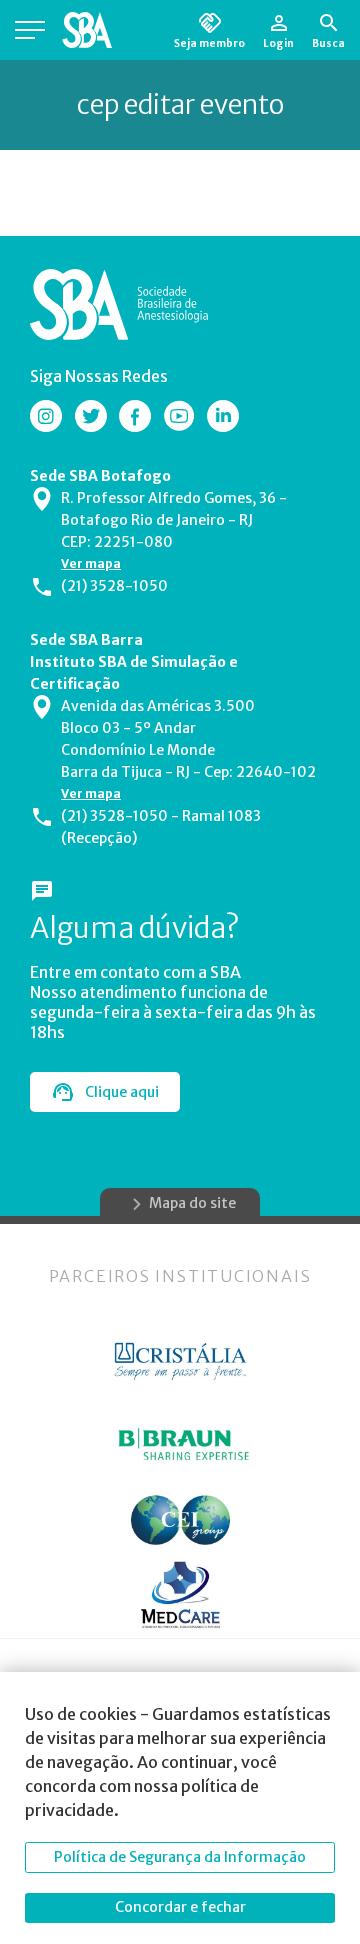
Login (278, 43)
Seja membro (209, 43)
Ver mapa (91, 563)
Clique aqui (122, 1092)
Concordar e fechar (180, 1907)
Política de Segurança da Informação (180, 1857)
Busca (328, 43)
